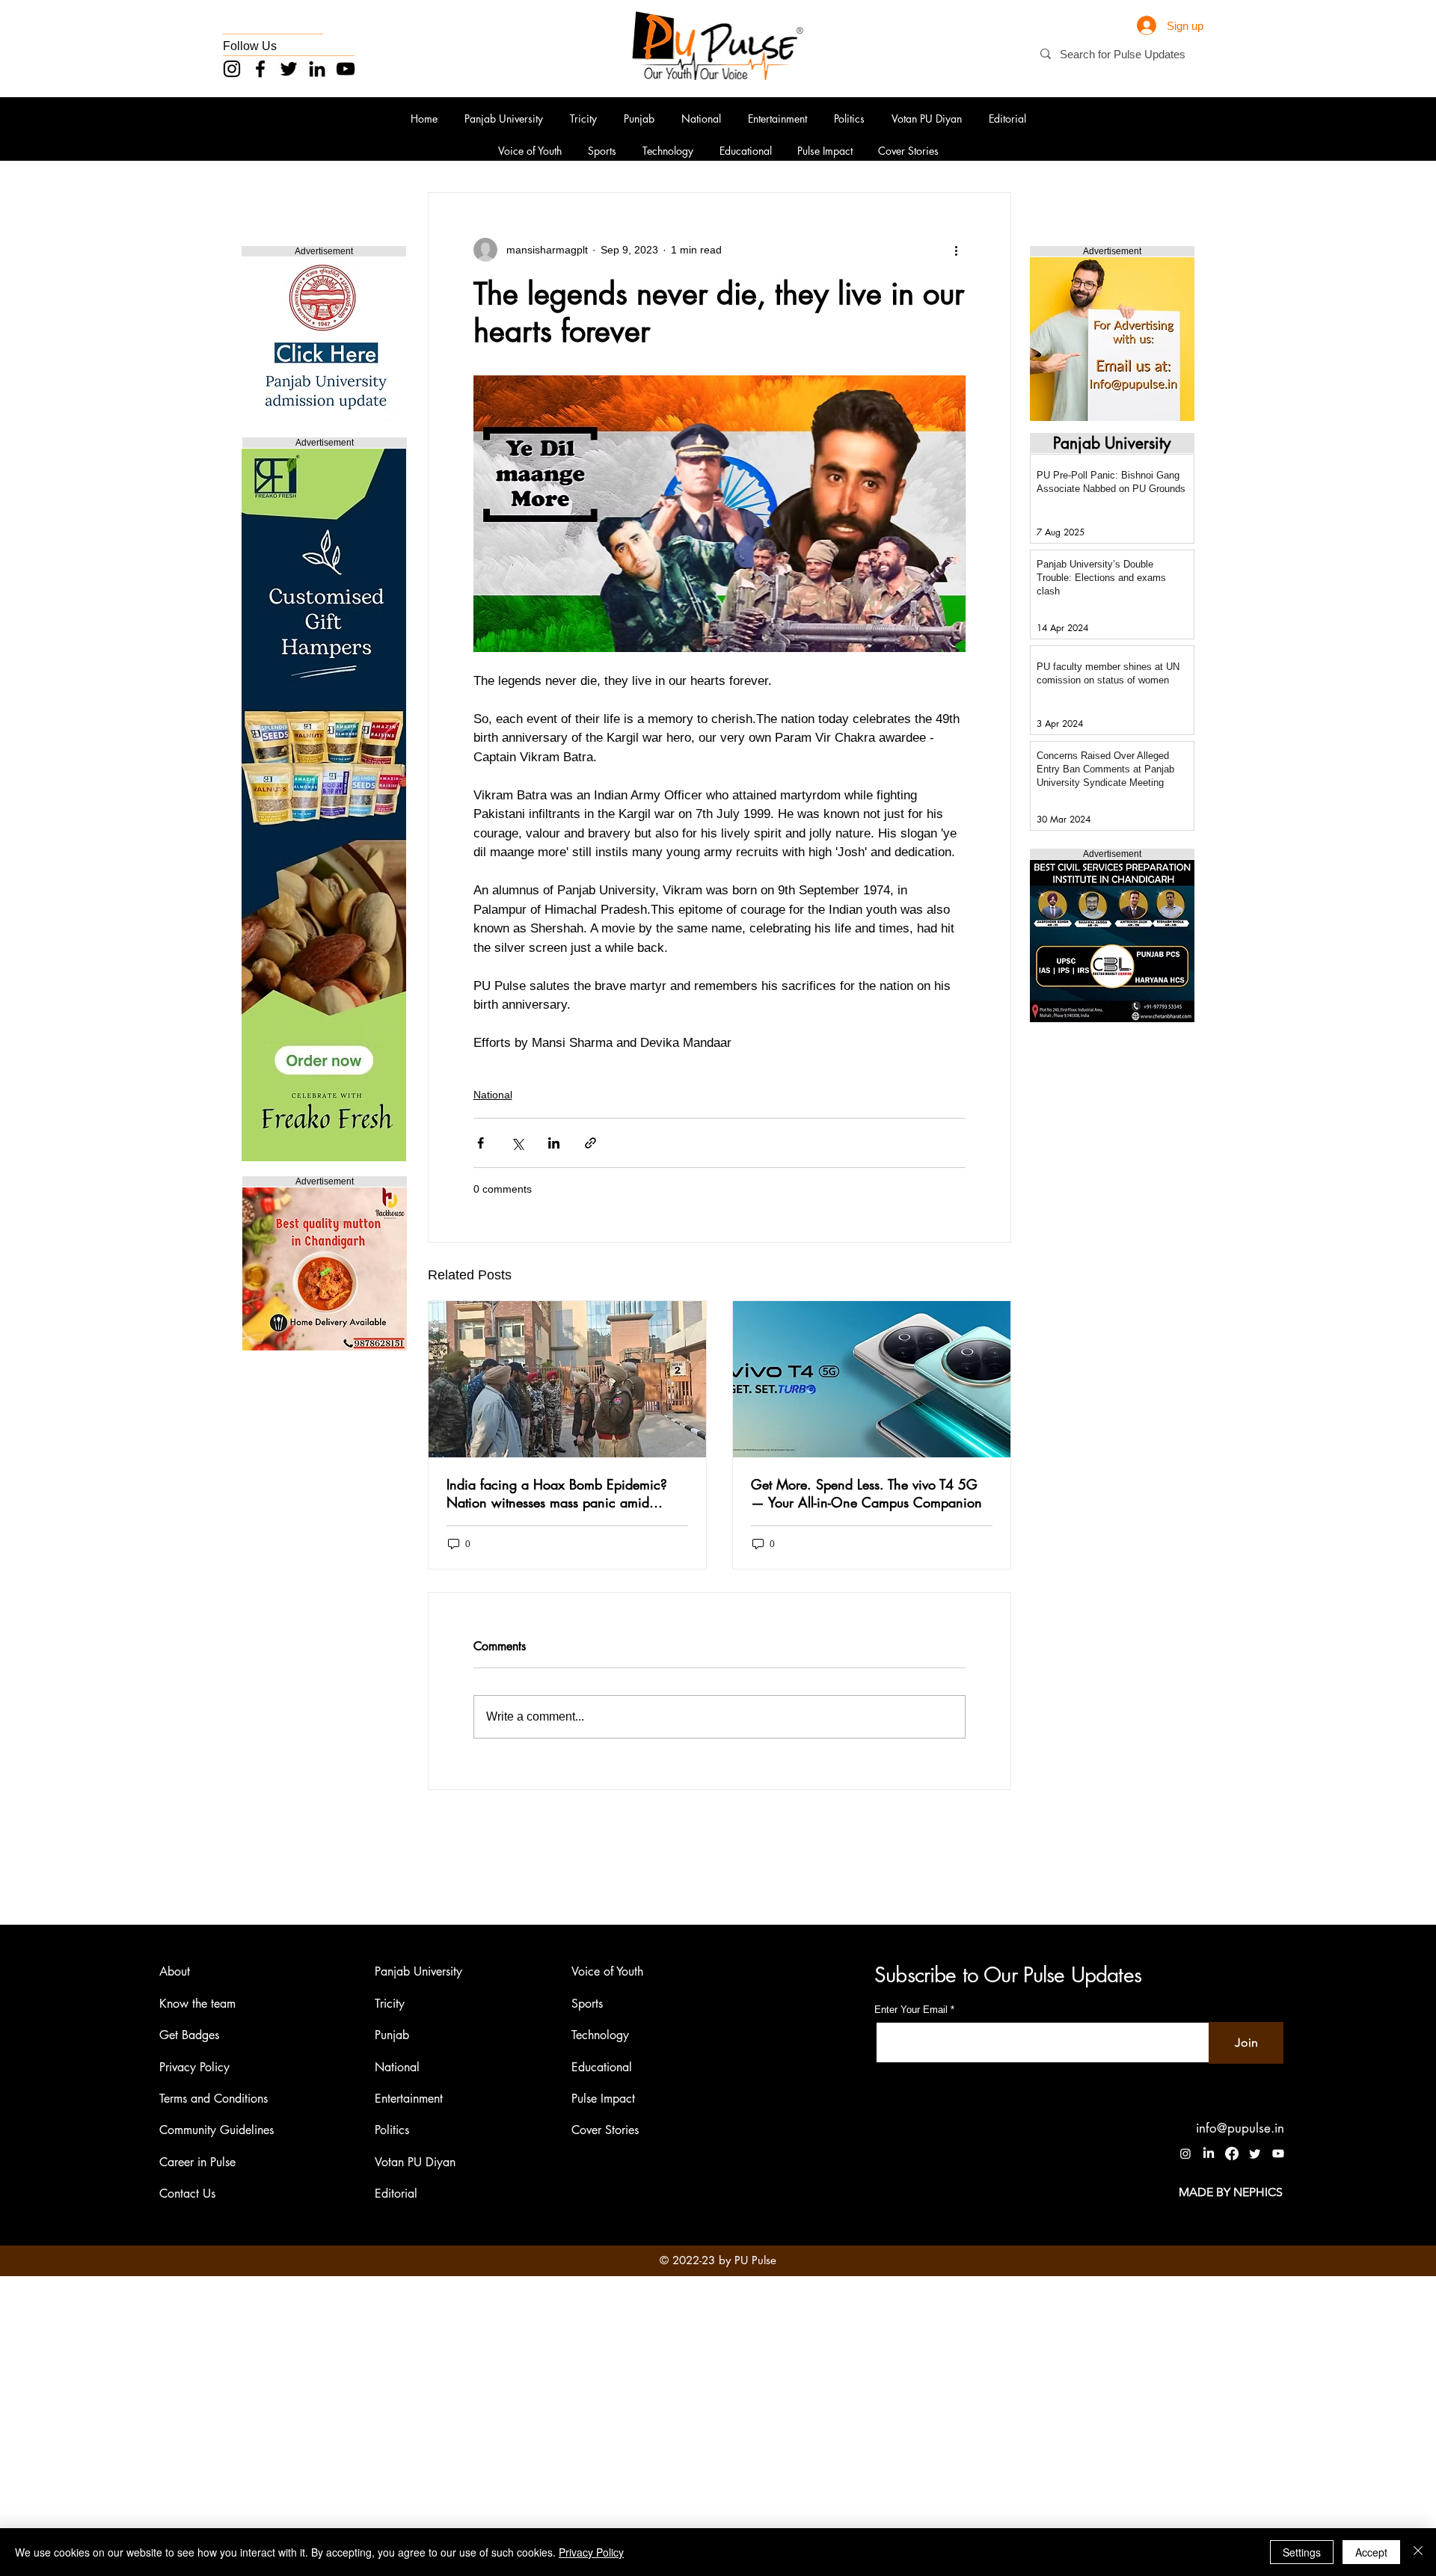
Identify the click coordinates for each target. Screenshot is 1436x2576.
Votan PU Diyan (415, 2162)
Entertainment (409, 2099)
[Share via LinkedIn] (554, 1143)
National (493, 1095)
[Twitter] (289, 69)
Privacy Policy (194, 2067)
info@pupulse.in (1240, 2128)
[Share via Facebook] (481, 1143)
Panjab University (418, 1971)
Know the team (197, 2004)
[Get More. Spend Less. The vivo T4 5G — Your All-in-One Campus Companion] (872, 1379)
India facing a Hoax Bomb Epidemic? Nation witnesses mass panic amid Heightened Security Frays (557, 1493)
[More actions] (957, 250)
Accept (1371, 2552)
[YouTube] (346, 69)
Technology (600, 2035)
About (175, 1971)
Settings (1302, 2552)
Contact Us (187, 2194)
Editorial (396, 2194)
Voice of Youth (607, 1971)
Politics (392, 2130)
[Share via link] (590, 1143)
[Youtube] (1278, 2154)
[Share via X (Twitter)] (517, 1143)
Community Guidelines (217, 2130)
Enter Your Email (911, 2010)
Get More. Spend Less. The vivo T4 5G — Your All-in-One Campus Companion (866, 1493)
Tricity (390, 2004)
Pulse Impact (603, 2099)
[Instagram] (232, 69)
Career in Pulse (197, 2162)
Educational (602, 2067)
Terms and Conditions (214, 2099)
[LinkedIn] (317, 69)
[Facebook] (260, 69)
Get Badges (189, 2035)
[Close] (1418, 2552)
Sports (587, 2004)
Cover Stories (605, 2130)
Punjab (392, 2035)
